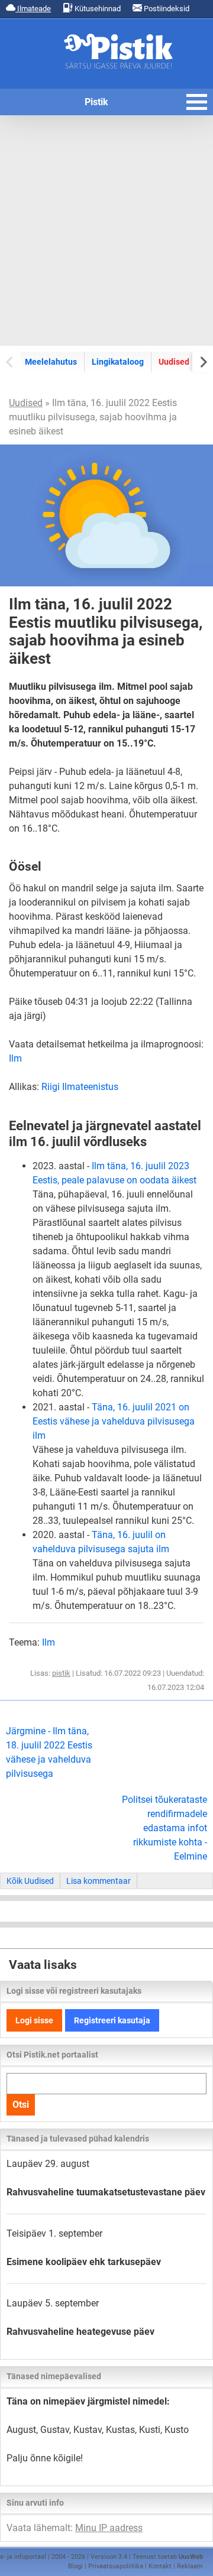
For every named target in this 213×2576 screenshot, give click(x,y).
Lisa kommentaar (99, 1881)
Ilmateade (33, 9)
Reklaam (190, 2566)
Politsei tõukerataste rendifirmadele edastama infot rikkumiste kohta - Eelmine (164, 1828)
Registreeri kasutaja (112, 2020)
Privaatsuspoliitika (116, 2566)
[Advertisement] (106, 231)
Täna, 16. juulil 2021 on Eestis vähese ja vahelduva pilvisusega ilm (114, 1421)
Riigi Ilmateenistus (80, 1087)
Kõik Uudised (30, 1881)
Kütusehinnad (97, 9)
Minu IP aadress (109, 2528)
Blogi (75, 2566)
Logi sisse (34, 2020)
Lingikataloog (118, 362)
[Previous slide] (10, 361)
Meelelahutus (51, 362)
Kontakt (160, 2566)
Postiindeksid (166, 9)
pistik (61, 1673)
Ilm (15, 1058)
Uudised (174, 362)
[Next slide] (203, 361)
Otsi (21, 2105)
